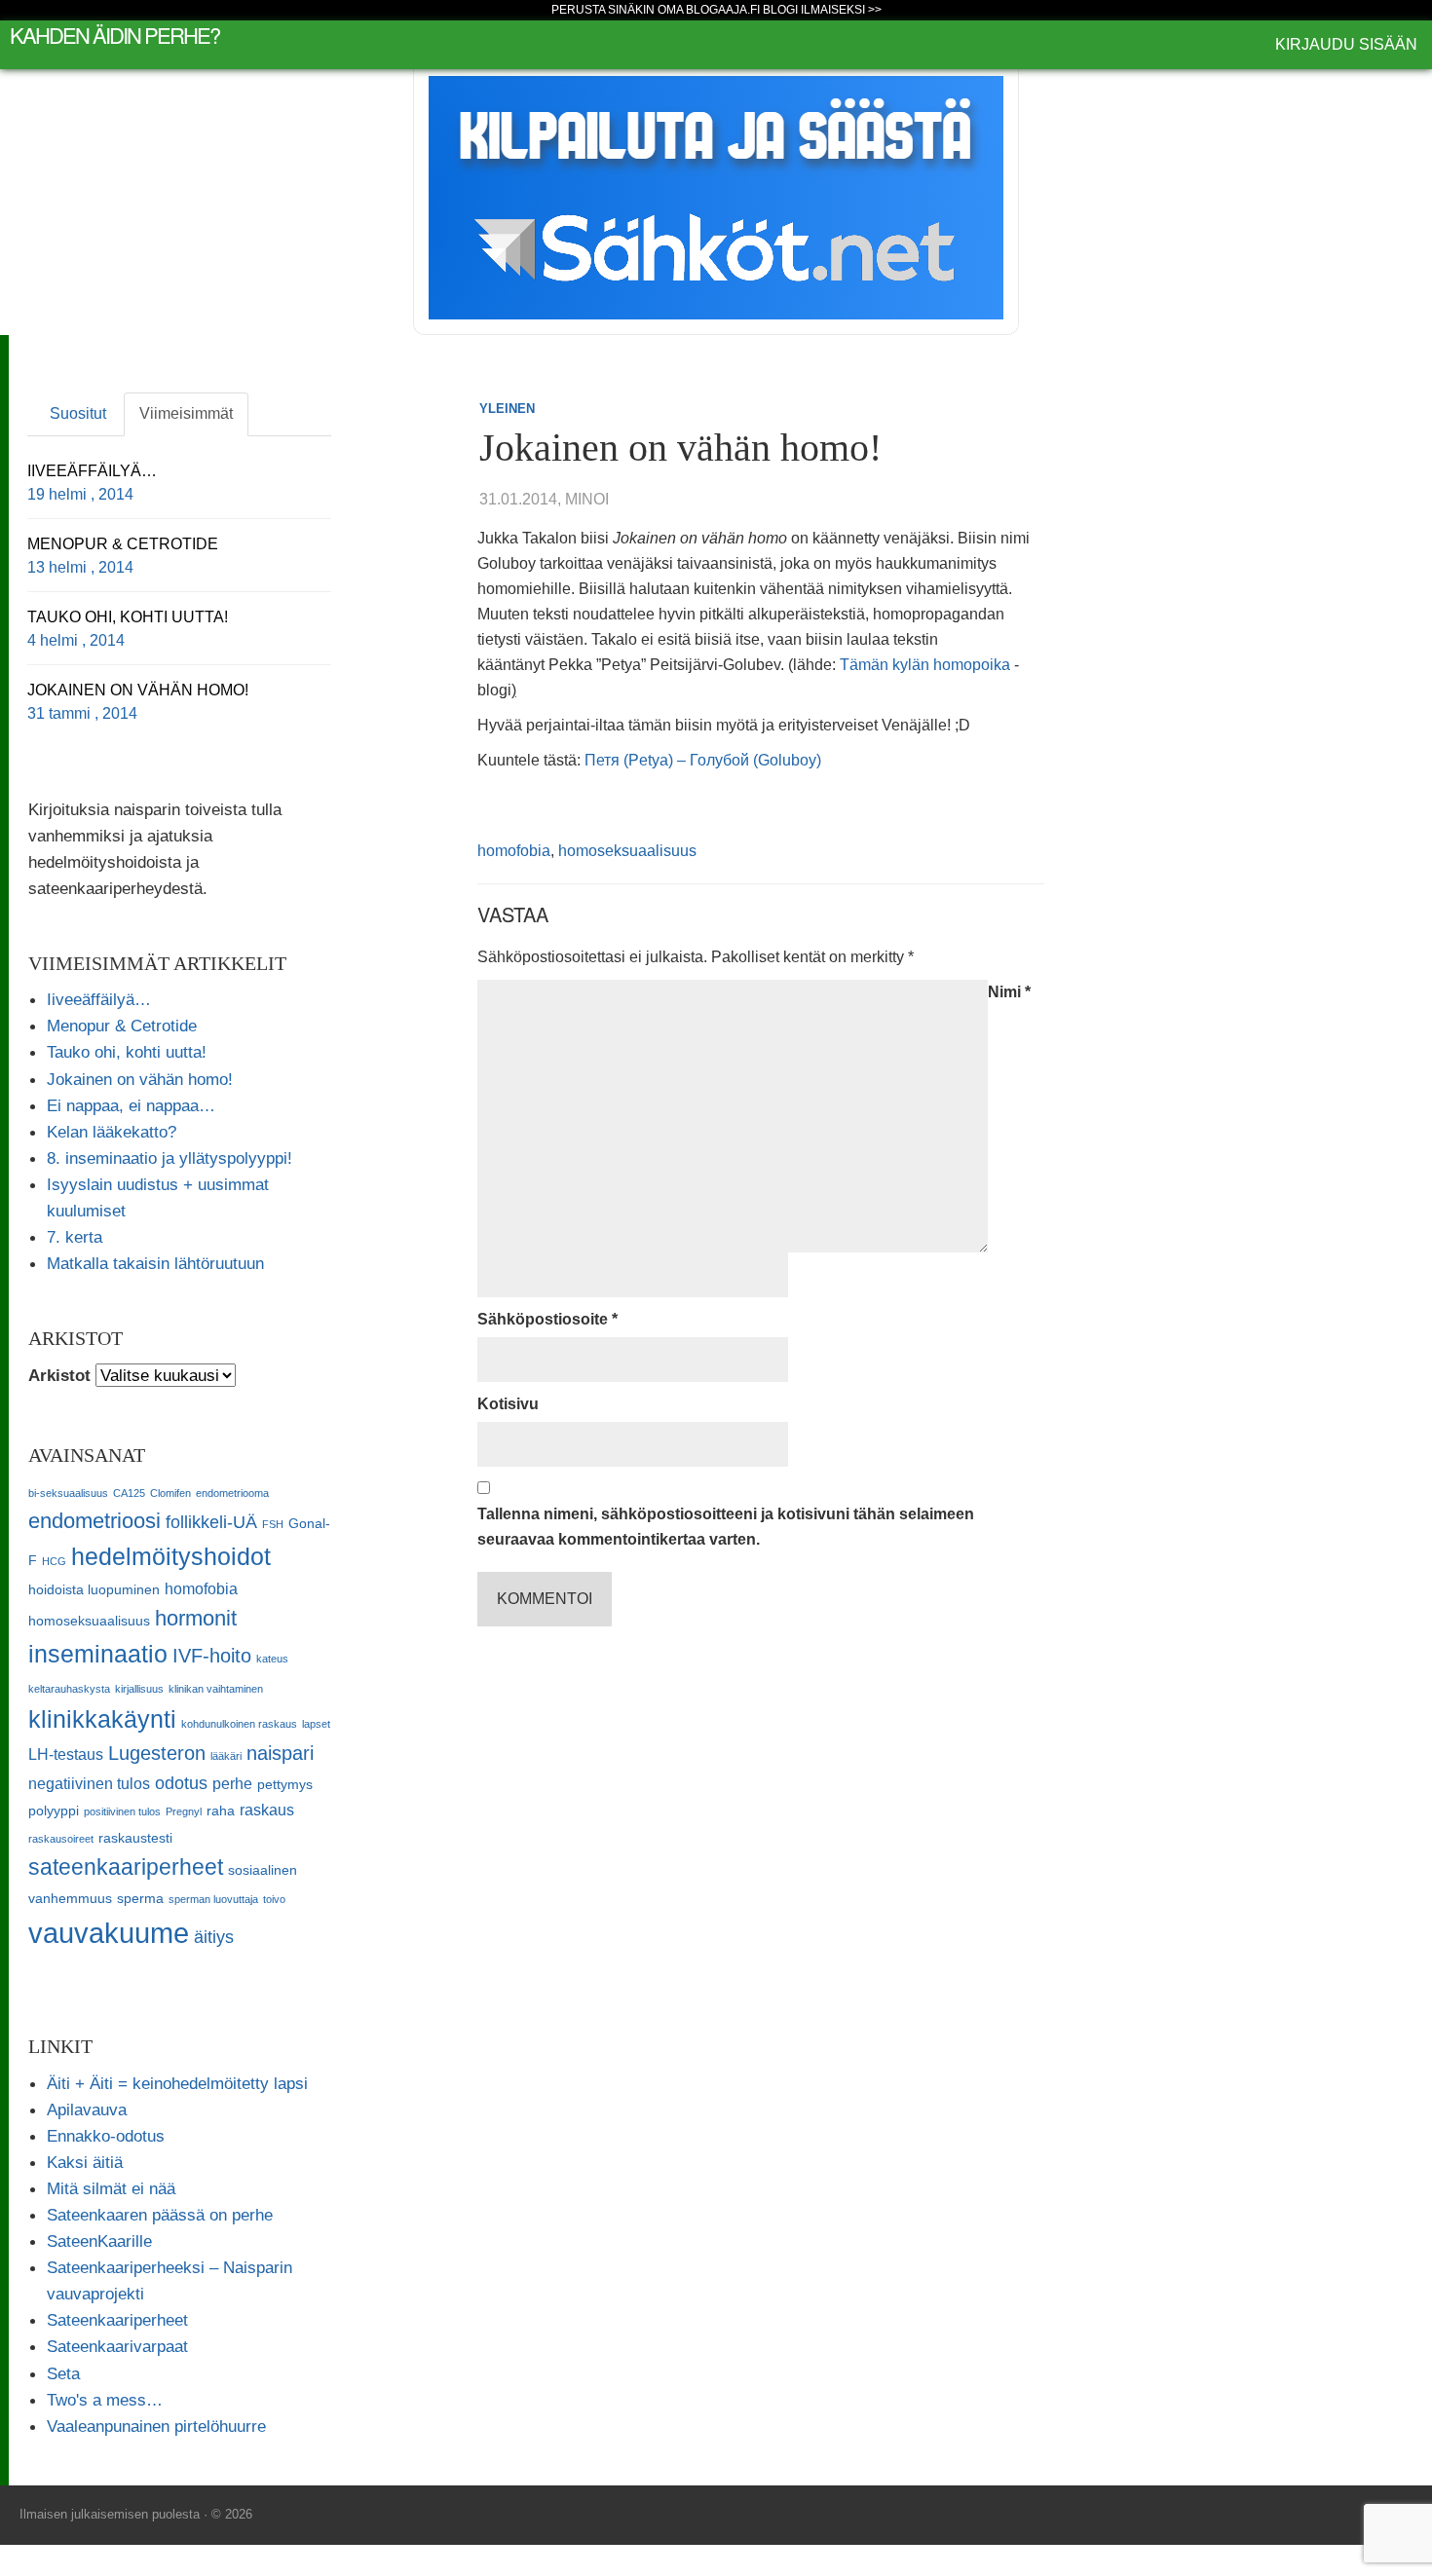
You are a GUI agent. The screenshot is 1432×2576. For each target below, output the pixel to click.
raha (221, 1811)
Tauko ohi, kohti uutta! (127, 1052)
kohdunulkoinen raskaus (239, 1724)
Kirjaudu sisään (1346, 44)
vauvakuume (109, 1933)
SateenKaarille (99, 2241)
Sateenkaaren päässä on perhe (160, 2215)
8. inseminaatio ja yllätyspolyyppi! (170, 1158)
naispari (280, 1753)
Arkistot (59, 1375)
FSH (273, 1524)
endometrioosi (94, 1521)
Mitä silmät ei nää (111, 2188)
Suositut (78, 413)
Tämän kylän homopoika (925, 665)
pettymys (285, 1785)
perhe (232, 1783)
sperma (140, 1899)
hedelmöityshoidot (171, 1556)
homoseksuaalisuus (627, 851)
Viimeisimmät (186, 413)
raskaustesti (135, 1838)
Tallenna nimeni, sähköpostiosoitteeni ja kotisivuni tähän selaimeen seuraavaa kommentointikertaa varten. (726, 1527)
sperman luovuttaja (213, 1899)
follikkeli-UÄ (211, 1522)
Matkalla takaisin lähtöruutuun (155, 1263)
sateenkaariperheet (126, 1867)
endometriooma (232, 1493)
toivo (274, 1899)
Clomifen (170, 1493)
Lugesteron (157, 1753)
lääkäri (226, 1756)
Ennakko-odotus (106, 2136)
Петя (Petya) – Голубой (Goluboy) (703, 760)
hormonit (196, 1618)
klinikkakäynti (102, 1719)
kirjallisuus (139, 1689)
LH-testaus (66, 1754)
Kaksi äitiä (85, 2162)
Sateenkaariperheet (117, 2320)
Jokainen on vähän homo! (140, 1079)
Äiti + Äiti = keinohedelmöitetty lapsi (177, 2083)
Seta (63, 2373)
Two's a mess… (105, 2400)
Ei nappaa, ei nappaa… (131, 1105)
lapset (316, 1724)
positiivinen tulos (122, 1811)
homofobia (514, 851)
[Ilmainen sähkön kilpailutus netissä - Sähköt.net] (716, 196)
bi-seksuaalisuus (68, 1493)
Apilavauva (87, 2109)
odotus (181, 1783)
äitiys (214, 1937)
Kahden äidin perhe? (114, 35)
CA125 (129, 1493)
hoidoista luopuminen (94, 1590)
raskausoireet (61, 1839)
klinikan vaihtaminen (216, 1689)
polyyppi (54, 1811)
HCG (54, 1561)
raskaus (267, 1810)
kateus (272, 1659)
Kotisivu (508, 1404)
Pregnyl (184, 1811)
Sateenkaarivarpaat (117, 2346)
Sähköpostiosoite (547, 1319)
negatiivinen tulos (89, 1783)
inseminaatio (98, 1654)
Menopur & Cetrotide (122, 1026)
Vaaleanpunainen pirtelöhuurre (156, 2426)
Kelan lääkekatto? (112, 1132)
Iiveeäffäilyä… (99, 999)
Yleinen (507, 409)
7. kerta (75, 1237)
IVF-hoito (212, 1656)
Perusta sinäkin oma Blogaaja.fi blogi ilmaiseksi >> (716, 10)
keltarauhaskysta (69, 1689)
